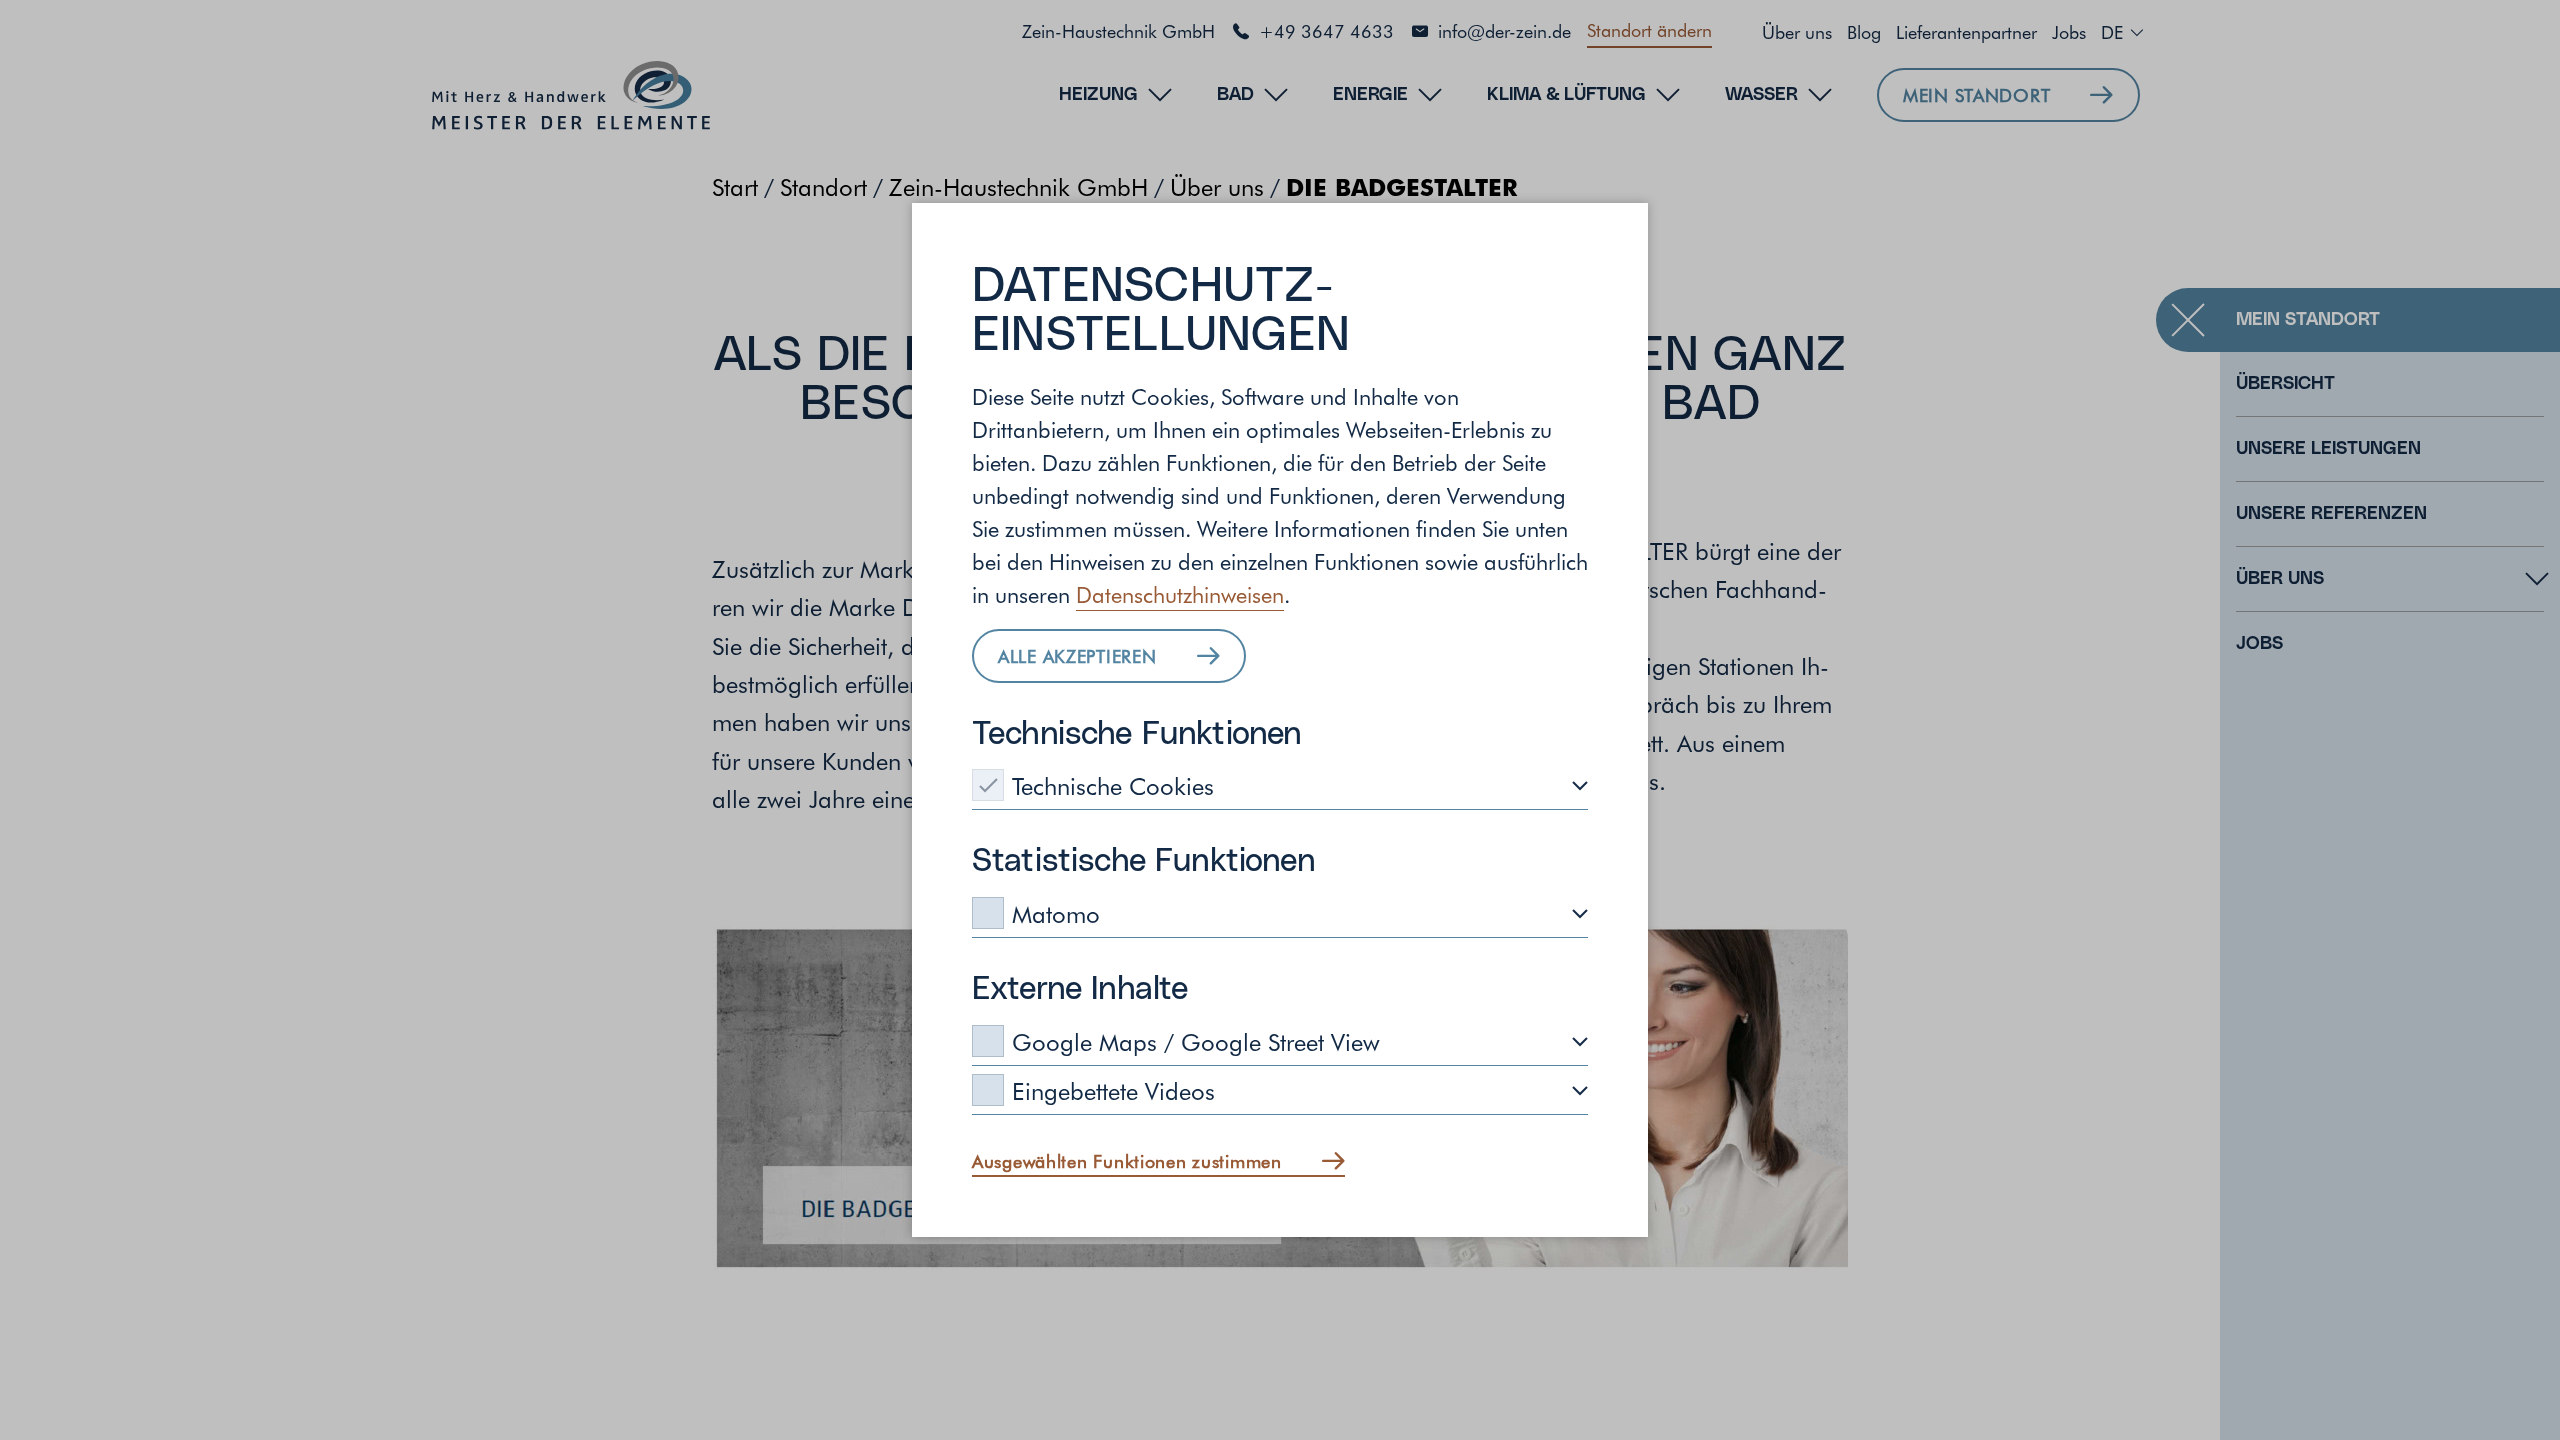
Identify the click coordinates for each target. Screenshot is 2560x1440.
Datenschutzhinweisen (1180, 594)
